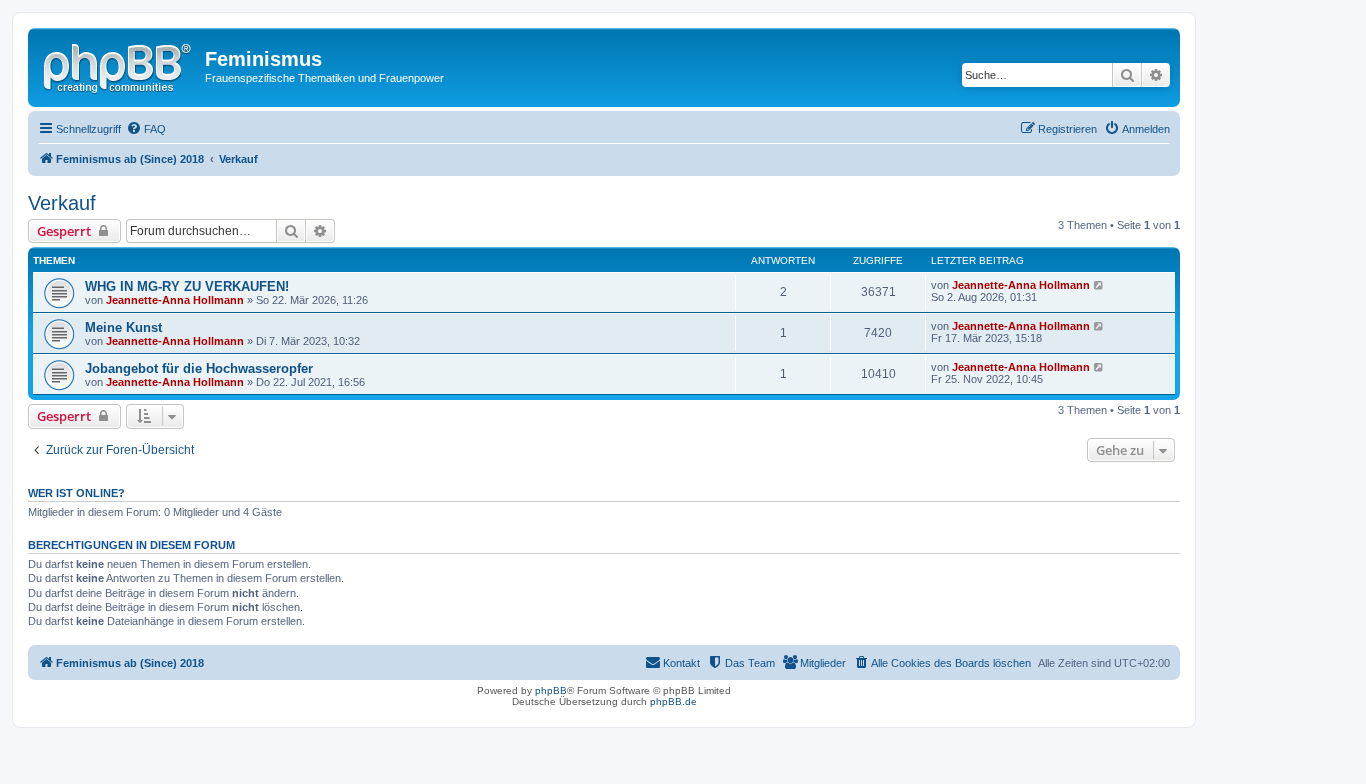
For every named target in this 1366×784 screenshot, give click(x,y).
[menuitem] (146, 129)
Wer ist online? (76, 493)
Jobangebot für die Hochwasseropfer (199, 368)
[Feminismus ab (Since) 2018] (119, 65)
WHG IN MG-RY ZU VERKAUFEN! (187, 286)
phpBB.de (673, 701)
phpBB (551, 690)
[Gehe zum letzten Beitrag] (1099, 285)
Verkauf (62, 203)
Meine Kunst (123, 327)
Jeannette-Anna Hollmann (175, 300)
